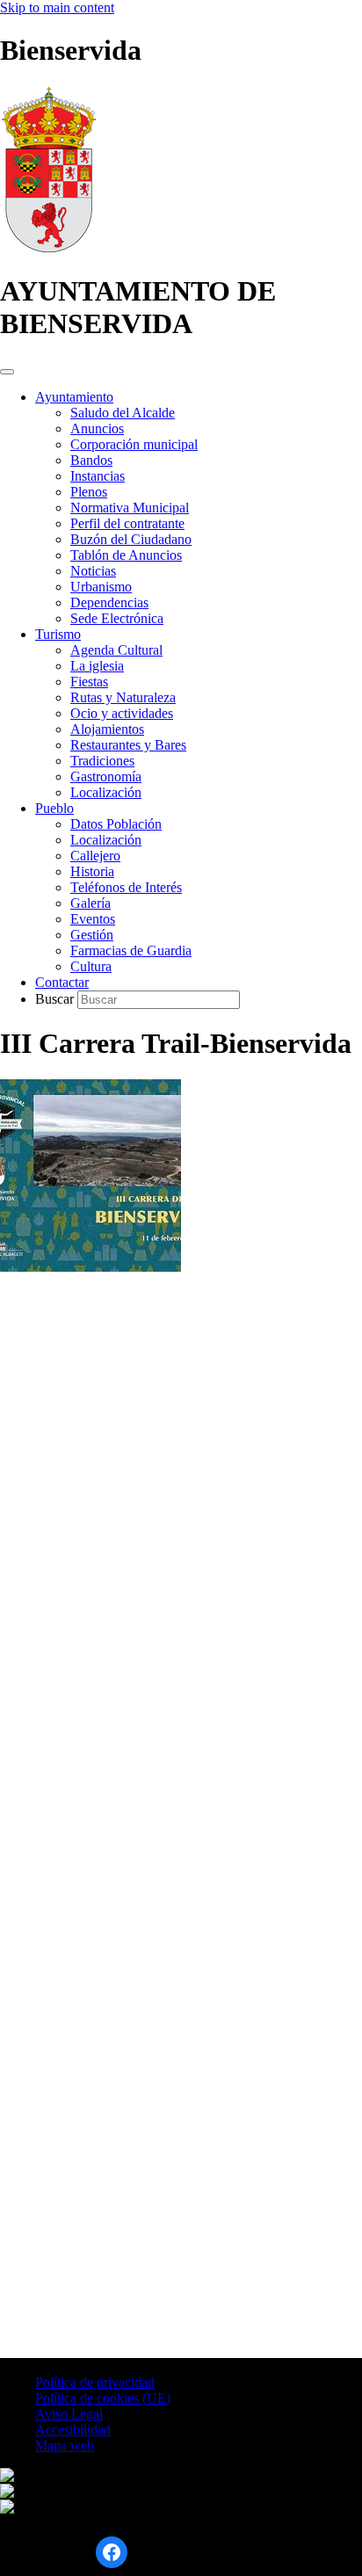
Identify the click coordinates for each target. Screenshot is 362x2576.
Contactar (62, 982)
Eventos (93, 919)
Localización (106, 792)
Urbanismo (101, 587)
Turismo (58, 634)
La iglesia (97, 666)
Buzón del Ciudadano (131, 539)
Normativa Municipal (130, 508)
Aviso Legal (69, 2414)
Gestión (92, 935)
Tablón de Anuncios (126, 555)
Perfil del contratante (127, 523)
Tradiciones (102, 761)
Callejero (95, 856)
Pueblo (54, 808)
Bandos (91, 460)
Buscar (56, 999)
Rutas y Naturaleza (123, 697)
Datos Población (116, 824)
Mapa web (65, 2445)
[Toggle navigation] (7, 372)
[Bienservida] (49, 248)
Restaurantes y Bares (128, 745)
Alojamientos (107, 729)
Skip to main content (57, 7)
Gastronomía (106, 776)
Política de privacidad (95, 2382)
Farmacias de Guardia (131, 951)
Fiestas (89, 682)
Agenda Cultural (116, 650)
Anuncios (97, 428)
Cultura (91, 966)
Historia (92, 871)
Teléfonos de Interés (126, 887)
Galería (90, 903)
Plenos (89, 492)
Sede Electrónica (117, 618)
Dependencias (109, 602)
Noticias (93, 571)
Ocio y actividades (122, 713)
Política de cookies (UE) (103, 2398)
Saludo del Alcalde (123, 413)
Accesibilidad (73, 2430)
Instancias (98, 476)
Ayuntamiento (74, 397)
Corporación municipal (134, 444)
